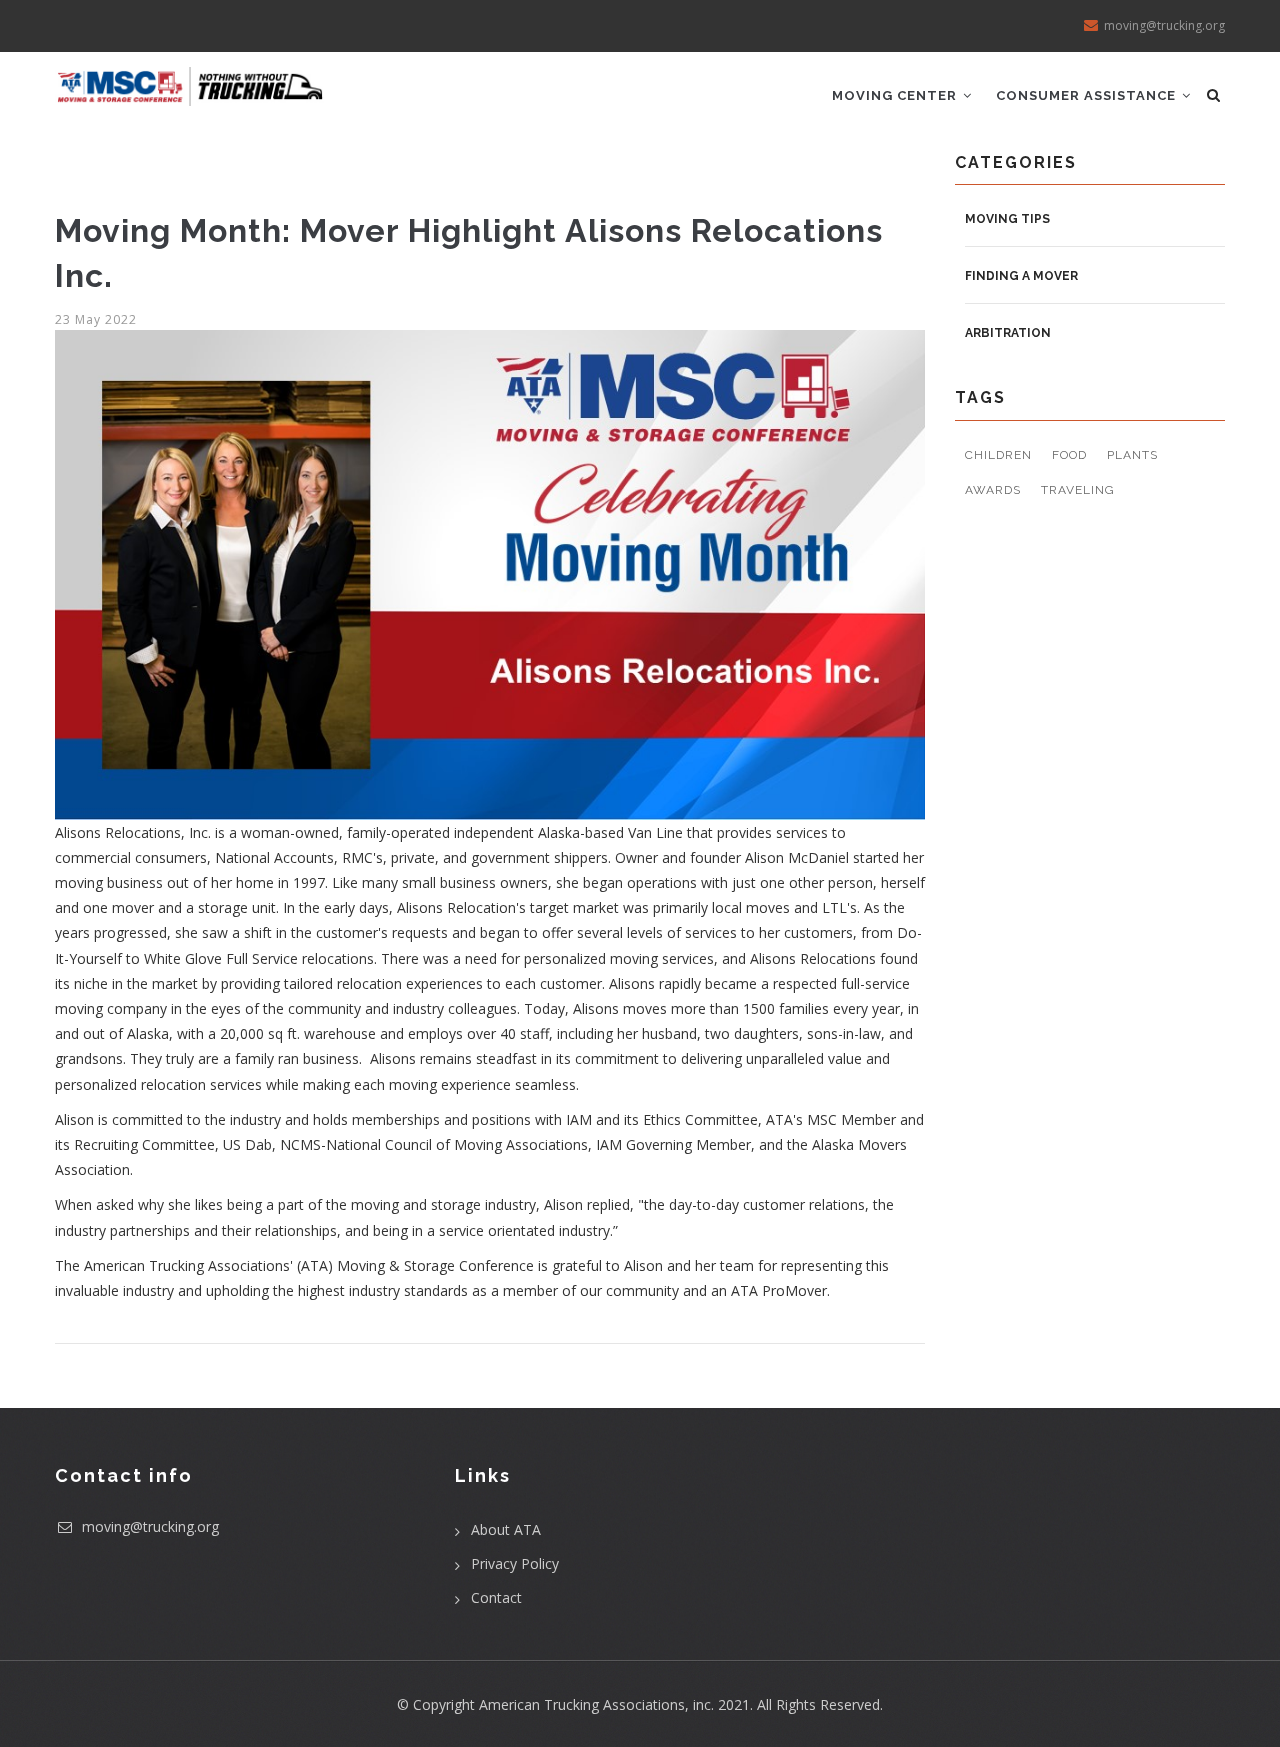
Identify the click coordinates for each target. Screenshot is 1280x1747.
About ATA (506, 1529)
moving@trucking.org (148, 1526)
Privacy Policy (515, 1563)
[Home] (190, 79)
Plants (1132, 455)
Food (1069, 455)
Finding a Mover (1021, 276)
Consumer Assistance (1088, 95)
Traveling (1078, 490)
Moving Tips (1007, 219)
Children (998, 455)
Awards (993, 490)
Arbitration (1008, 333)
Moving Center (896, 95)
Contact (496, 1597)
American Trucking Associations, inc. (596, 1704)
